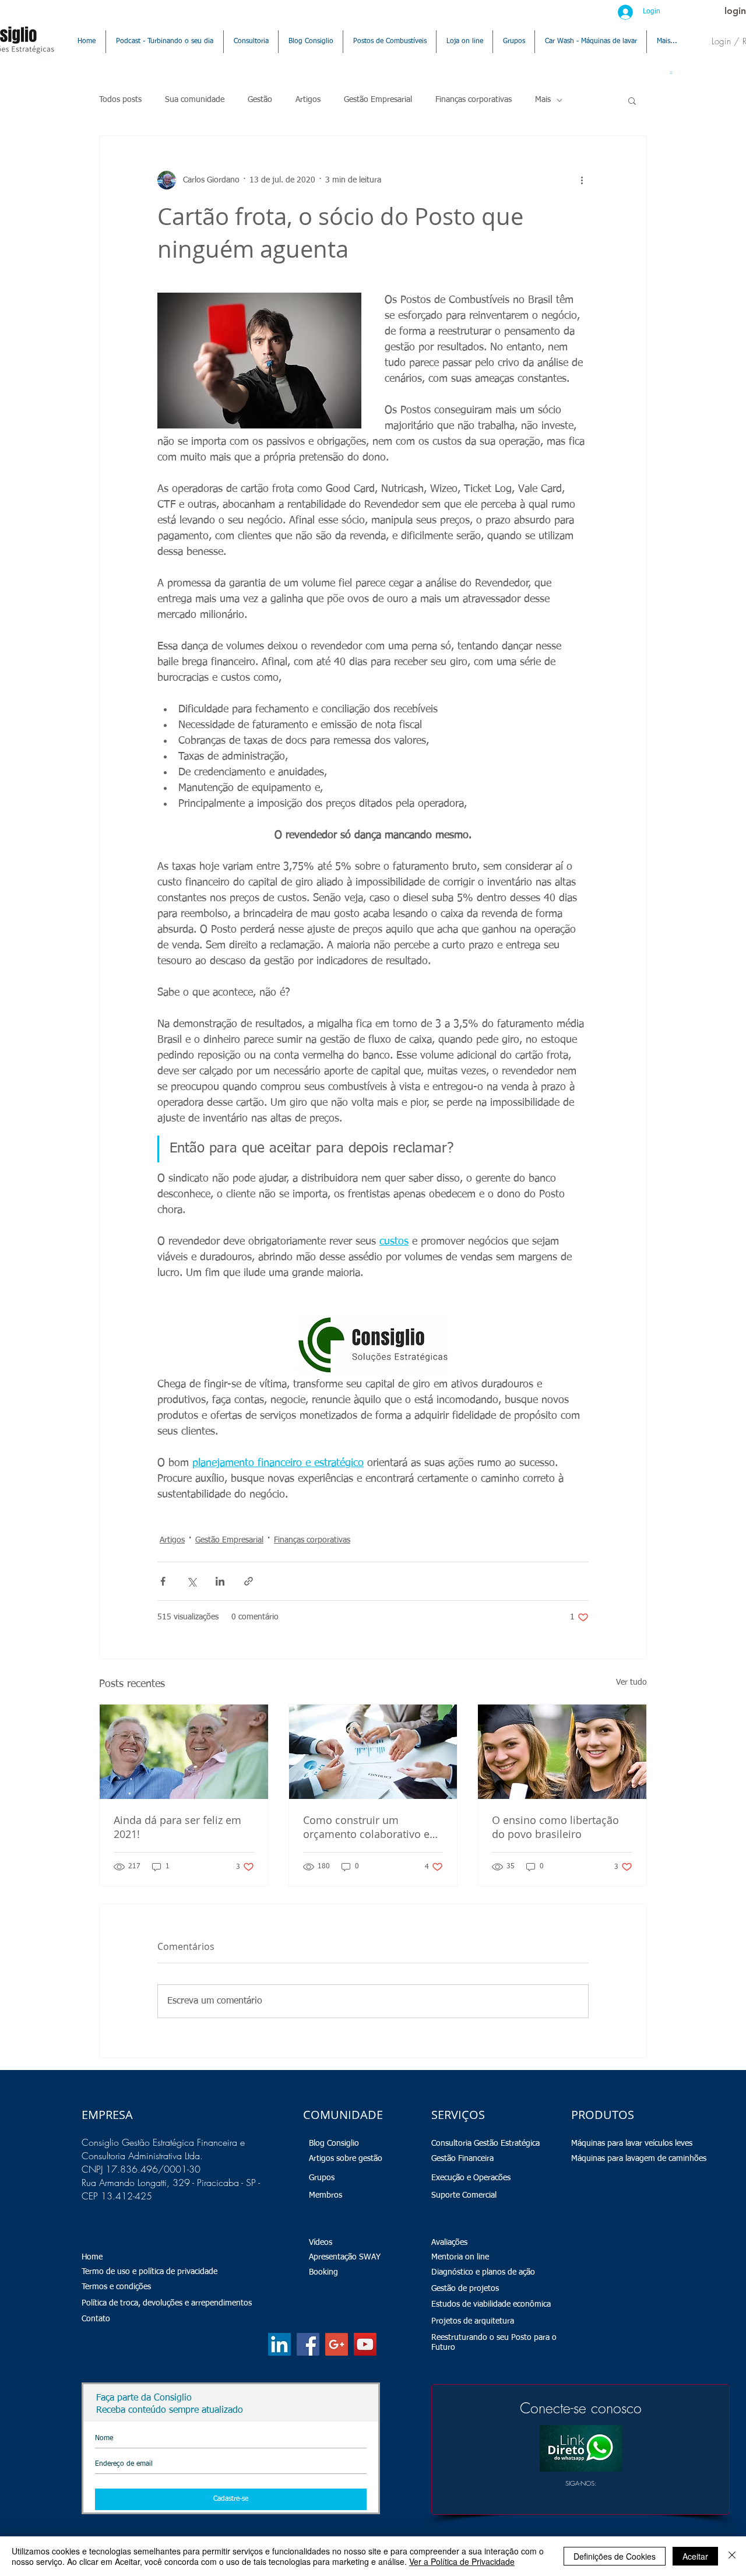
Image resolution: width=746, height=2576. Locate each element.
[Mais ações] (582, 180)
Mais (543, 100)
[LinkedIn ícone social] (279, 2344)
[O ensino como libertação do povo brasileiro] (562, 1752)
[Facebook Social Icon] (308, 2344)
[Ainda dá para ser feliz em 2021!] (184, 1752)
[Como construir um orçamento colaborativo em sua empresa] (373, 1752)
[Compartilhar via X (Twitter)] (191, 1581)
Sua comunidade (195, 100)
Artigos (308, 100)
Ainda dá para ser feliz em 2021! (177, 1827)
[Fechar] (732, 2556)
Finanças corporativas (474, 100)
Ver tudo (631, 1682)
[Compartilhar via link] (249, 1581)
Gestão (260, 100)
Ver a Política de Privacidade (462, 2561)
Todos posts (120, 100)
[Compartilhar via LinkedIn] (220, 1581)
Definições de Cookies (615, 2556)
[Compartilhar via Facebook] (163, 1581)
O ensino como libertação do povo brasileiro (555, 1827)
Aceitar (695, 2556)
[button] (671, 73)
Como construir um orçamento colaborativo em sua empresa (371, 1827)
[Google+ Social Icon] (337, 2344)
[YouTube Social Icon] (365, 2344)
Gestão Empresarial (378, 100)
